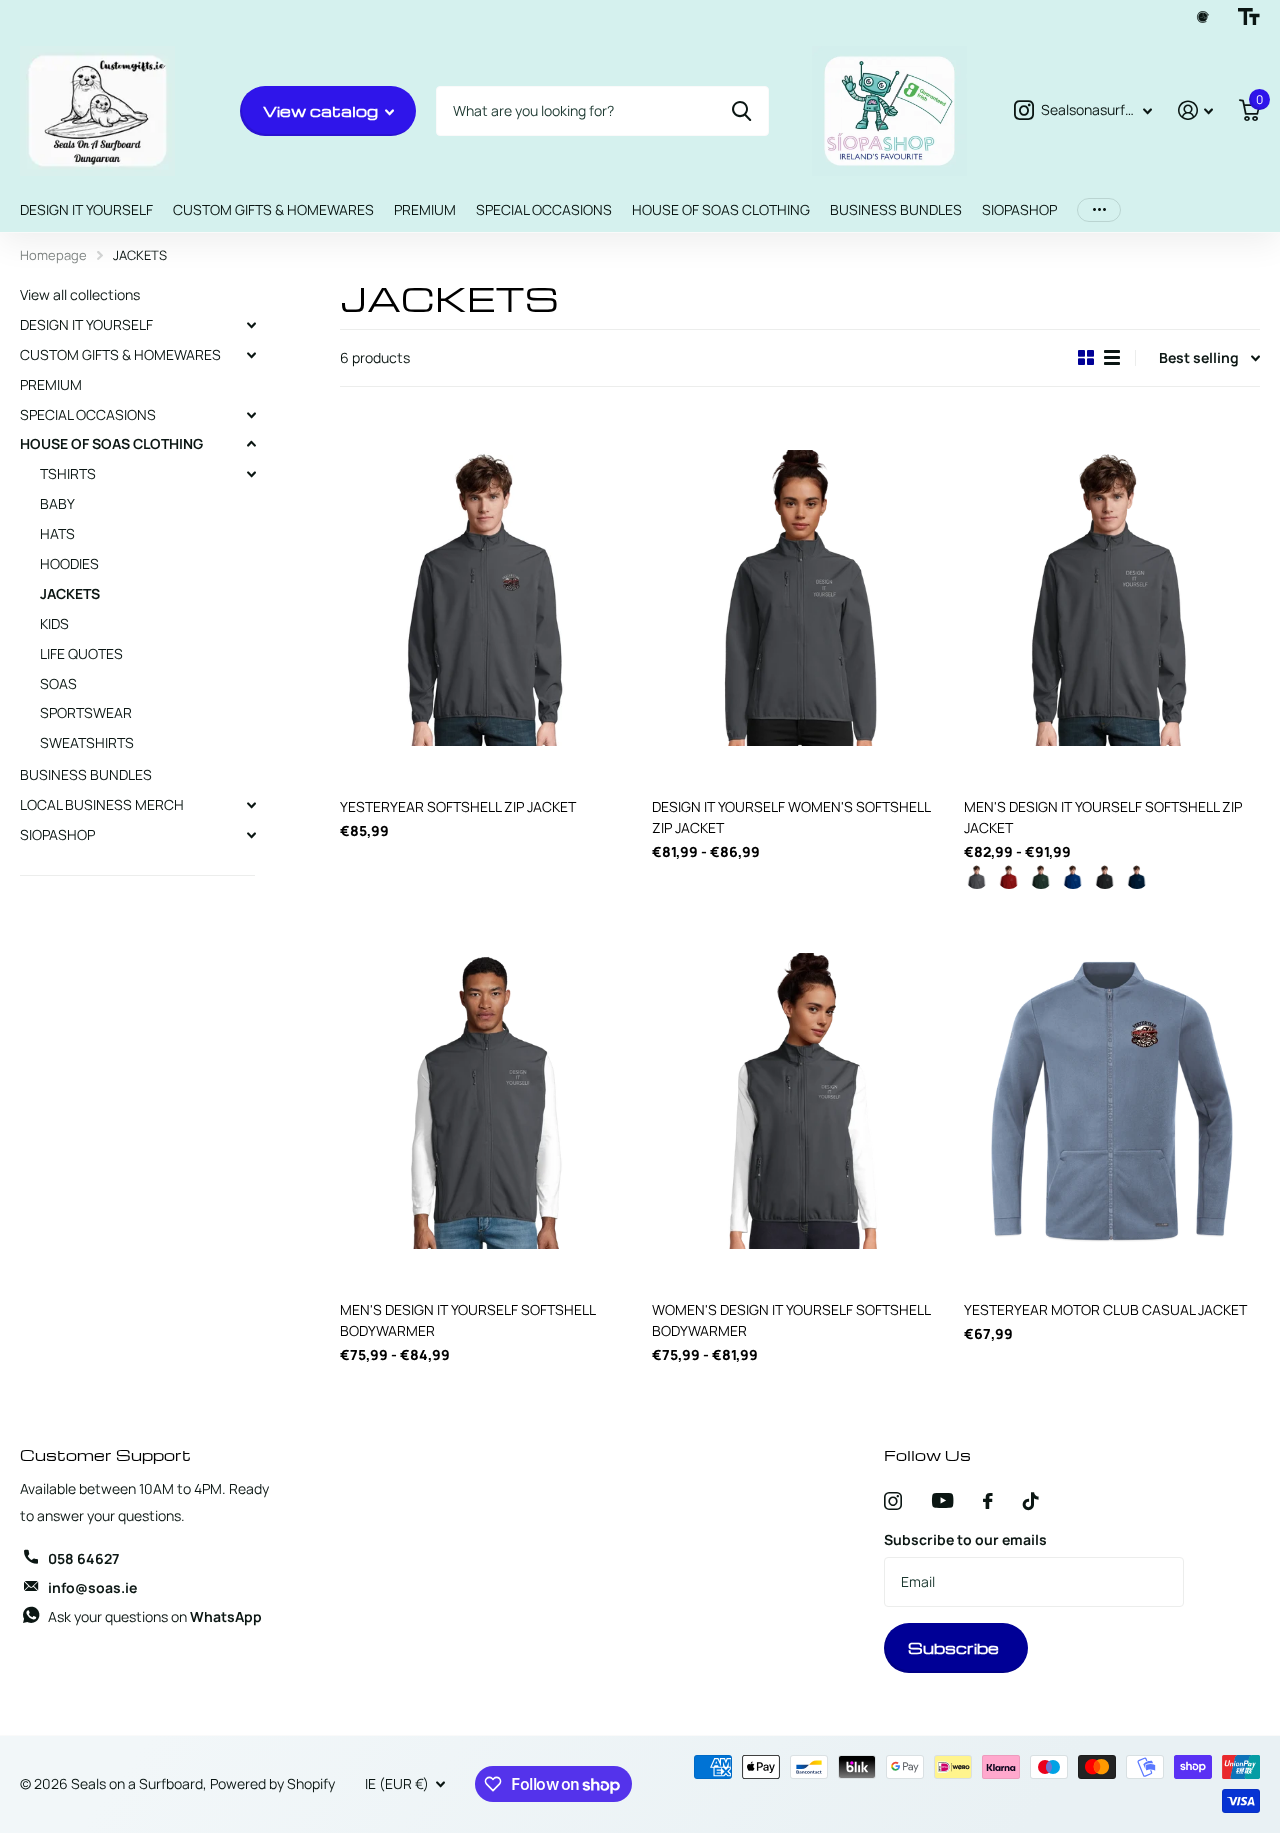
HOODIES (69, 563)
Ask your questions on (155, 1616)
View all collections (80, 294)
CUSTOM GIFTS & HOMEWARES (273, 209)
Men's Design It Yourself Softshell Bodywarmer (467, 1320)
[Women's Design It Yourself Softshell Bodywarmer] (800, 1101)
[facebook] (988, 1501)
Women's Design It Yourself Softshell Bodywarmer (791, 1320)
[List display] (1112, 357)
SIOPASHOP (1019, 209)
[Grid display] (1086, 357)
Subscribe (955, 1648)
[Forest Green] (1041, 881)
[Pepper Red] (1009, 881)
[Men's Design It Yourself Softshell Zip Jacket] (1112, 598)
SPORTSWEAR (86, 712)
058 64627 (83, 1558)
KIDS (54, 623)
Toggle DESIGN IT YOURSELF (251, 325)
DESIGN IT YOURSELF (86, 209)
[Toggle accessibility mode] (1249, 17)
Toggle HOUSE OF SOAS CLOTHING (251, 444)
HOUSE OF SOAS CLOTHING (721, 209)
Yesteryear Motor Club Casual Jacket (1105, 1309)
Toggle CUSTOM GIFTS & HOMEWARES (251, 355)
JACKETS (70, 593)
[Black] (1105, 881)
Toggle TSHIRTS (251, 474)
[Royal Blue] (1073, 881)
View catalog (322, 111)
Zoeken (741, 111)
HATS (57, 533)
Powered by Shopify (272, 1783)
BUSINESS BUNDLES (896, 209)
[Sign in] (1195, 110)
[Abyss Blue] (1137, 881)
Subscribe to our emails (965, 1539)
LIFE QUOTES (81, 653)
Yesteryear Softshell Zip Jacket (458, 806)
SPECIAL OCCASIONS (544, 209)
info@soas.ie (92, 1587)
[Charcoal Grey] (977, 881)
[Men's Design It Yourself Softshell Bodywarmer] (488, 1101)
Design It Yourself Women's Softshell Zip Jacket (791, 817)
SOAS (58, 683)
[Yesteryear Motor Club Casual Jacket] (1112, 1101)
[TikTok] (1031, 1501)
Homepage (53, 255)
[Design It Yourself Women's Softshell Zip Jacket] (800, 598)
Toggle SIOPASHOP (251, 835)
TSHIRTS (68, 473)
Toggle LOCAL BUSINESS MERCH (251, 805)
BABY (57, 503)
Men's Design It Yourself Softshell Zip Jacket (1103, 817)
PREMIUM (425, 209)
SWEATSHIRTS (87, 742)
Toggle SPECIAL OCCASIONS (251, 415)
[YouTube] (942, 1500)
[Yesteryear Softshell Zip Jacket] (488, 598)
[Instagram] (893, 1501)
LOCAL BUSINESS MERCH (102, 804)
